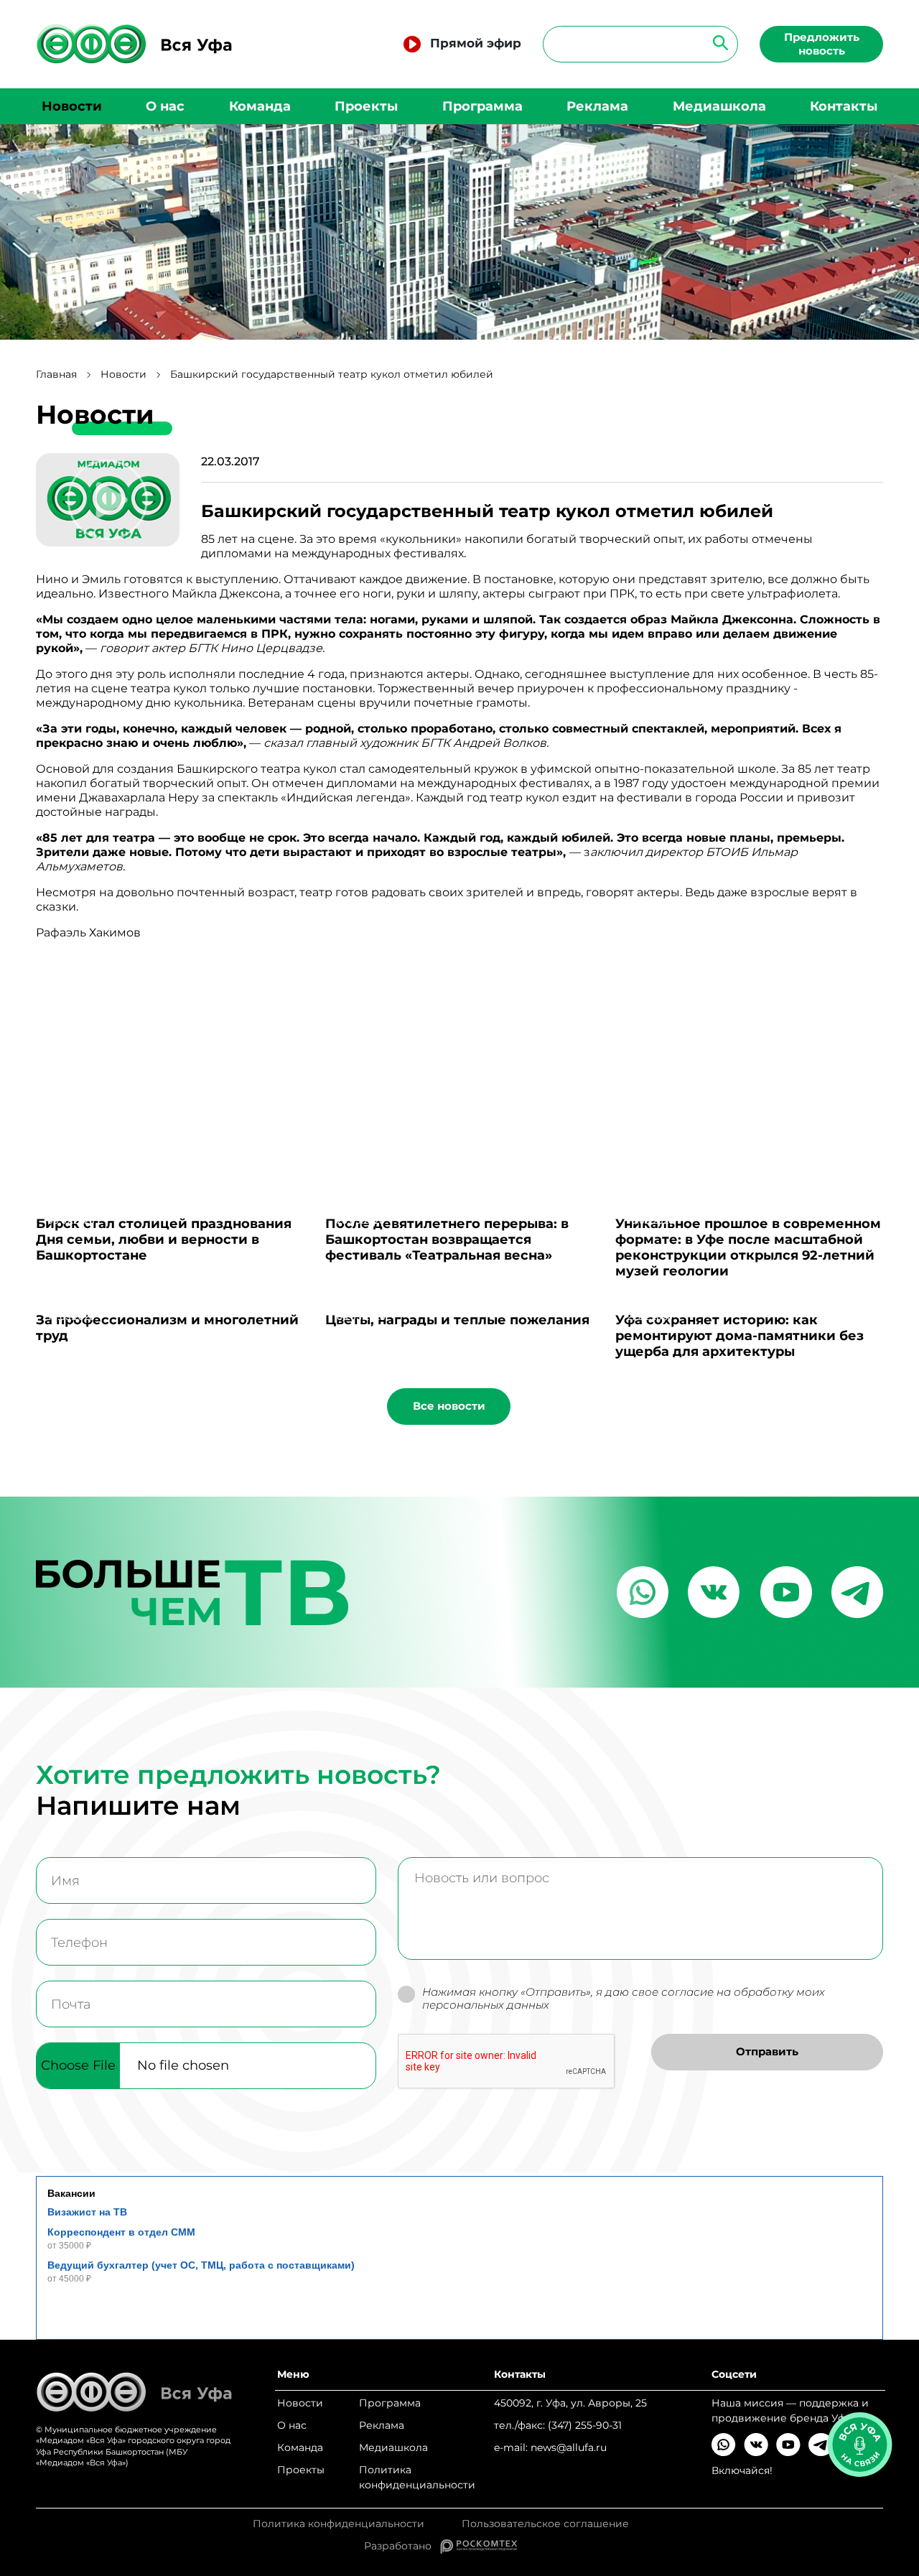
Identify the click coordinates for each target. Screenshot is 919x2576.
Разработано (402, 2546)
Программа (482, 106)
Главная (56, 375)
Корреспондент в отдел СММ (121, 2232)
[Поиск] (716, 42)
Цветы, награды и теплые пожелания (457, 1320)
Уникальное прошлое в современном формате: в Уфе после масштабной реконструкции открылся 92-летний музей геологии (748, 1247)
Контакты (844, 106)
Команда (260, 106)
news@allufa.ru (569, 2447)
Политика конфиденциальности (417, 2477)
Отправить (767, 2051)
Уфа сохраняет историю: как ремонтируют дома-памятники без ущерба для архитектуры (740, 1336)
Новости (72, 106)
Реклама (597, 106)
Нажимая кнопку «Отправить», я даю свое (624, 1999)
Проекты (366, 106)
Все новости (449, 1406)
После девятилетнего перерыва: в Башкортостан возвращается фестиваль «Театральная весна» (447, 1240)
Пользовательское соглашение (545, 2524)
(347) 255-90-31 (585, 2425)
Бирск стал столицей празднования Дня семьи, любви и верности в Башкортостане (164, 1240)
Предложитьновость (822, 44)
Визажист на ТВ (87, 2212)
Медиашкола (719, 106)
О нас (165, 106)
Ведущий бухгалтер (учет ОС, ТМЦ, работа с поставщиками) (201, 2265)
